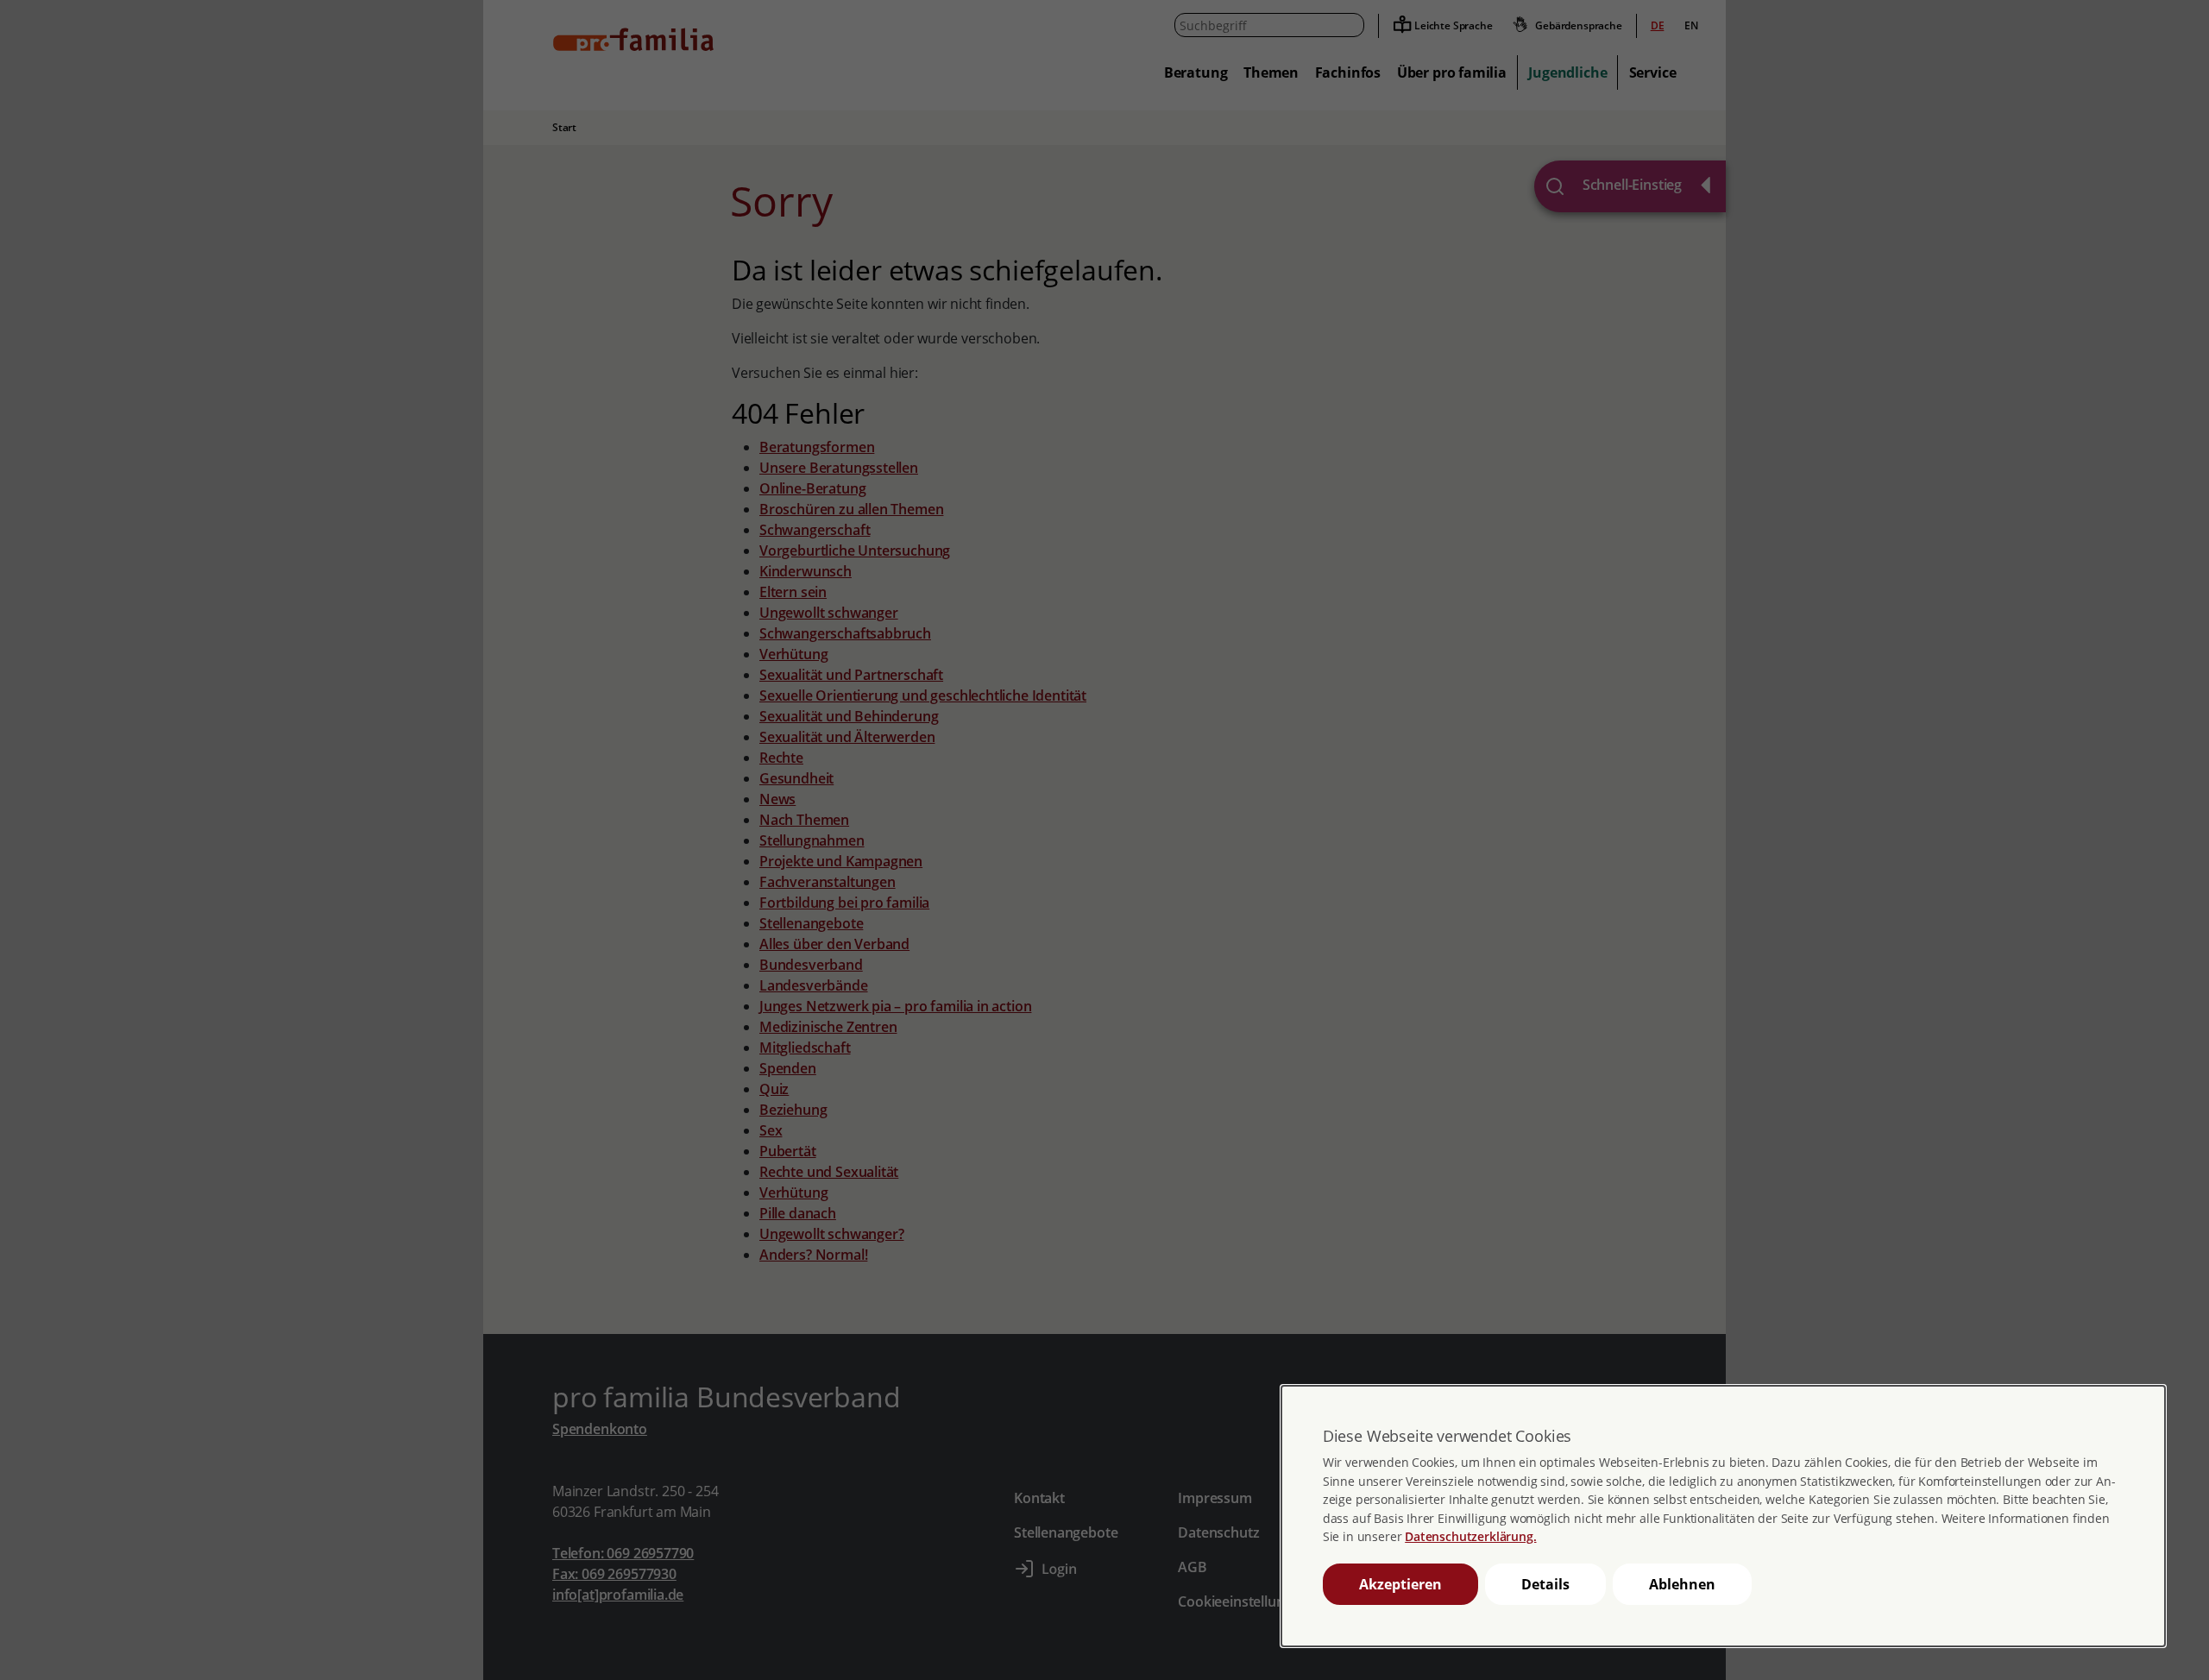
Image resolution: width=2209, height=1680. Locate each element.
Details (1545, 1584)
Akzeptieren (1400, 1584)
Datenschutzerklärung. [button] (1470, 1536)
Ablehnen (1682, 1584)
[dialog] (1723, 1516)
